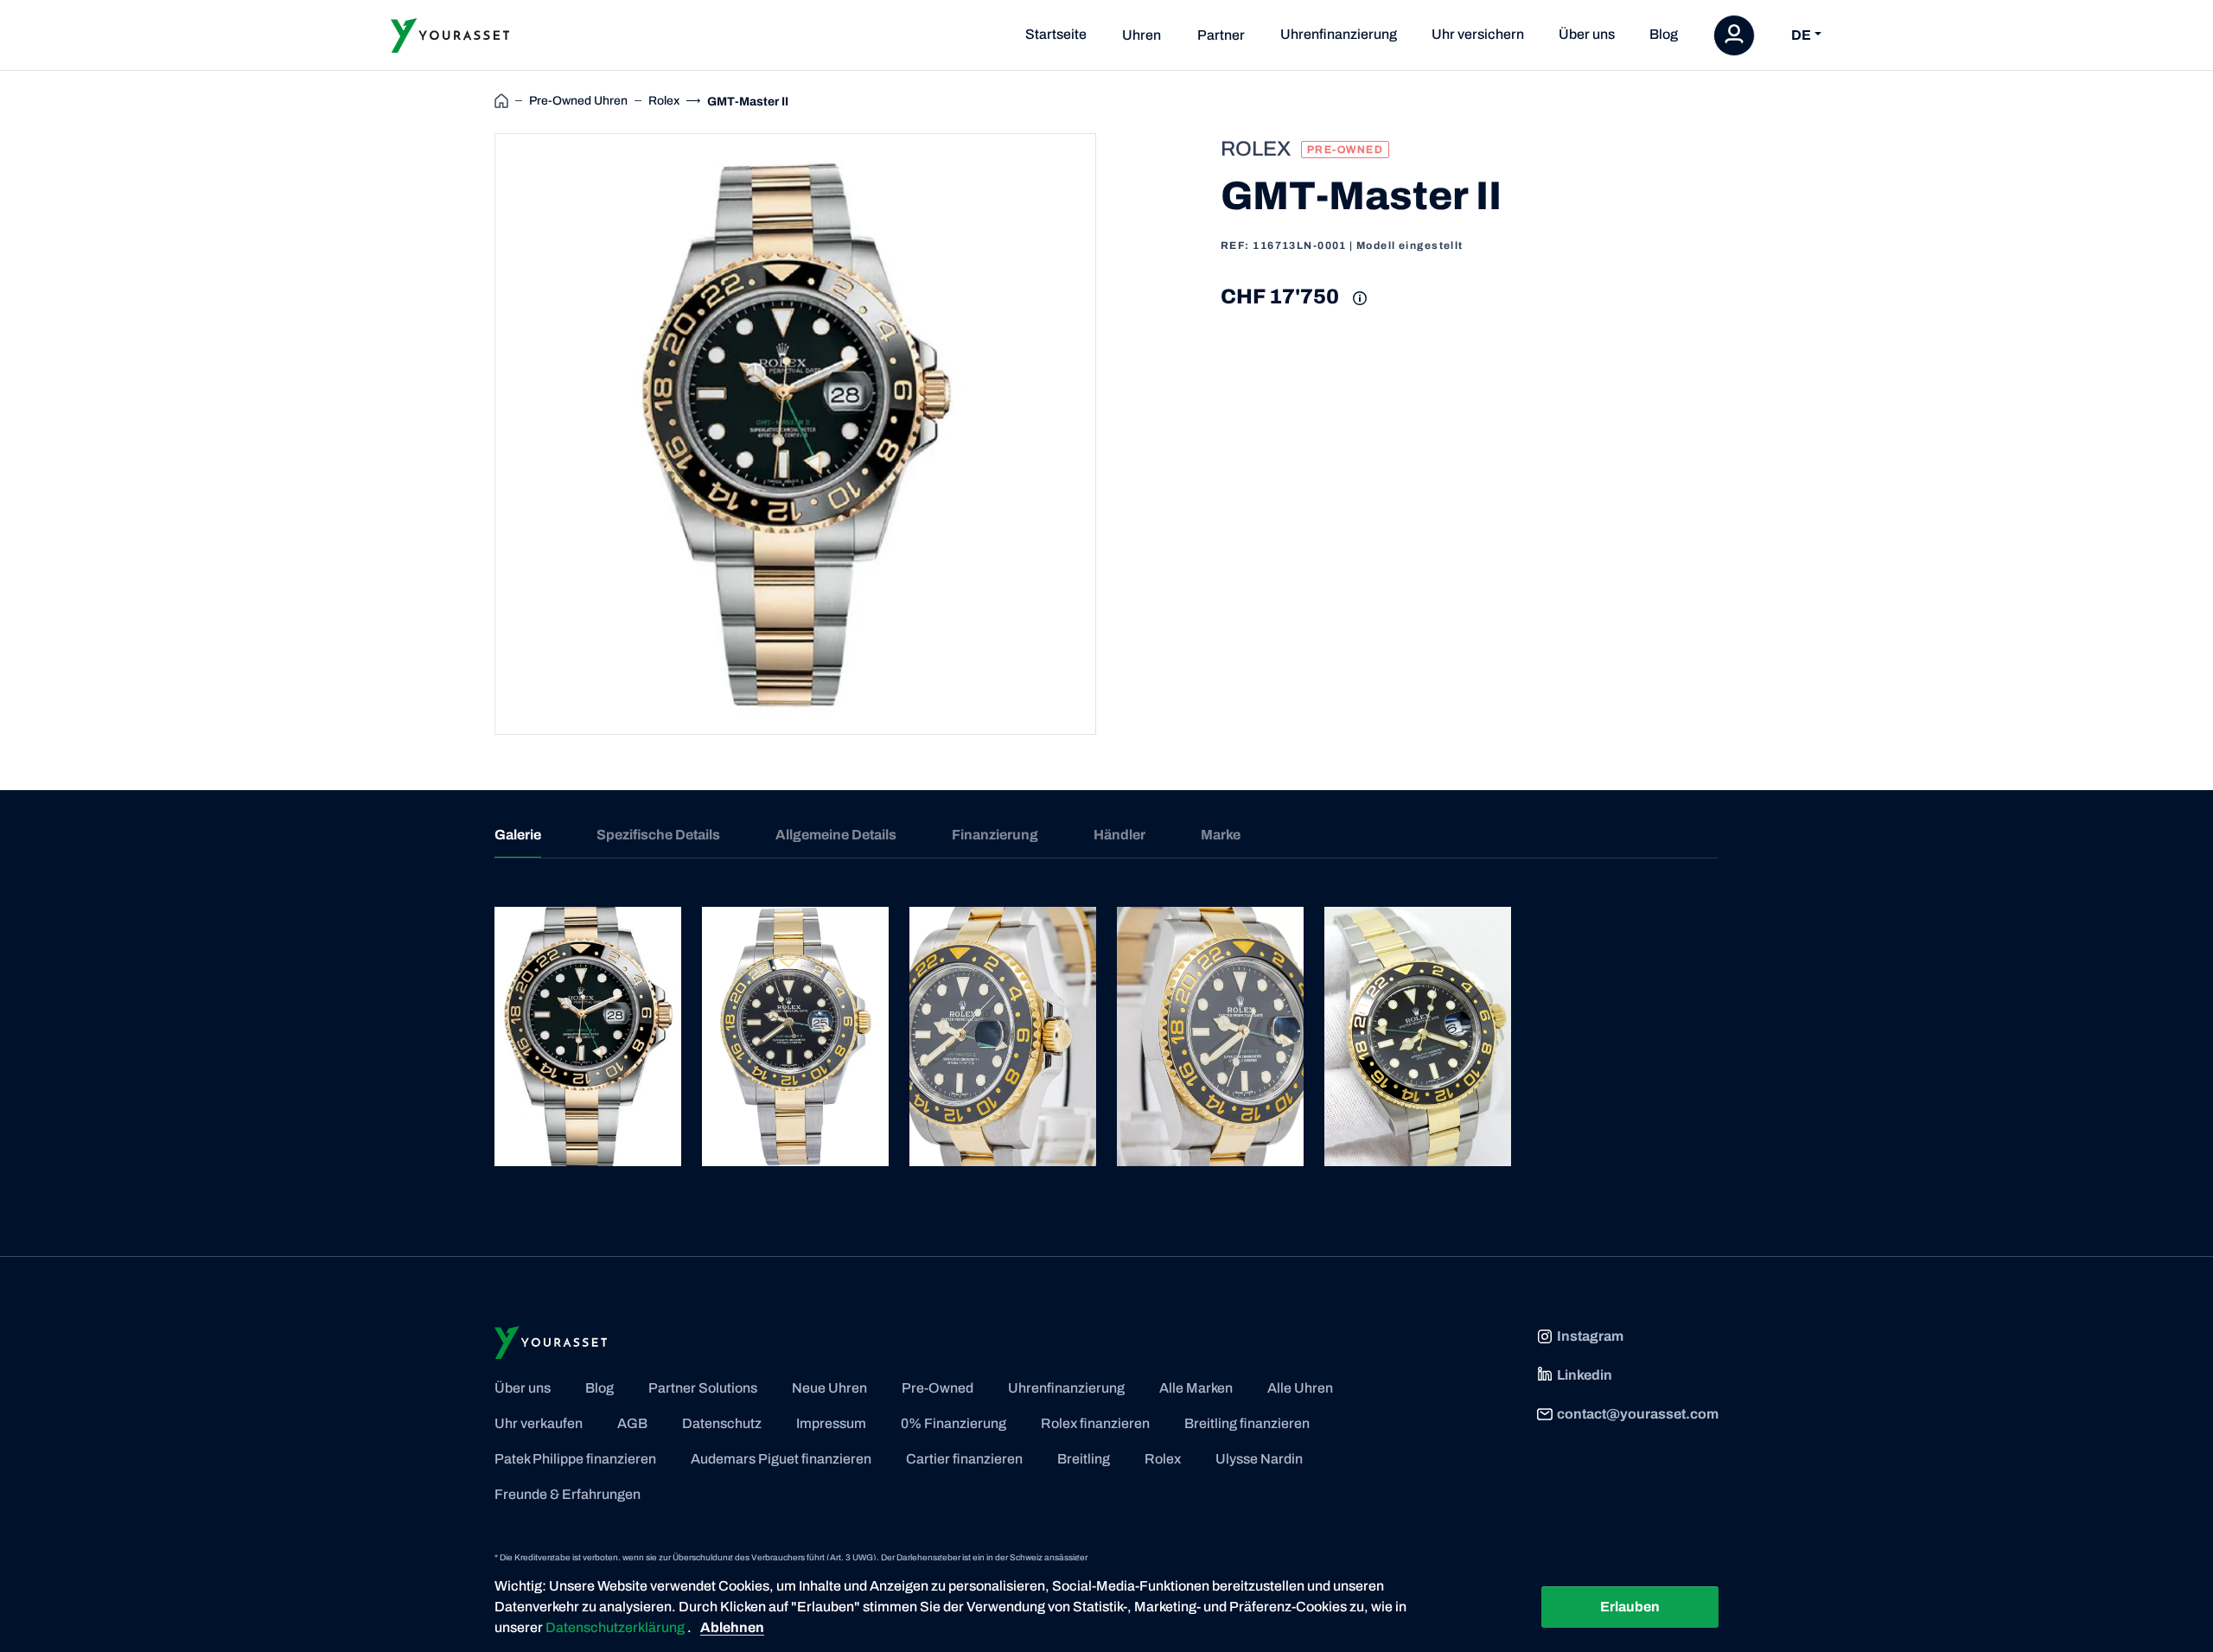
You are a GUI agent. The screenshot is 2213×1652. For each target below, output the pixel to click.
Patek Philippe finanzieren (575, 1459)
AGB (632, 1423)
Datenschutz (722, 1423)
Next (1116, 434)
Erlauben (1630, 1607)
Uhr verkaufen (539, 1423)
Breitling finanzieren (1247, 1423)
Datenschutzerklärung (616, 1627)
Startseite (1056, 34)
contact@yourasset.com (1638, 1414)
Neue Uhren (829, 1388)
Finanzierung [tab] (995, 835)
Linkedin (1585, 1375)
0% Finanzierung (953, 1423)
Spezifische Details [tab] (658, 835)
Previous (475, 434)
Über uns (1587, 34)
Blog (1664, 34)
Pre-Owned (937, 1388)
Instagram (1590, 1336)
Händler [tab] (1119, 835)
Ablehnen (732, 1627)
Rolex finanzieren (1095, 1423)
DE (1801, 35)
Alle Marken (1196, 1388)
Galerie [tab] (518, 835)
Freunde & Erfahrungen (568, 1494)
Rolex (1163, 1459)
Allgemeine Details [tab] (836, 835)
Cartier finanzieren (964, 1459)
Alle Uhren (1300, 1388)
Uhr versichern (1478, 34)
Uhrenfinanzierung (1339, 34)
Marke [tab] (1221, 835)
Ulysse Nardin (1259, 1459)
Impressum (831, 1423)
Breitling (1084, 1459)
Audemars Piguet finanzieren (781, 1459)
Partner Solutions (703, 1388)
